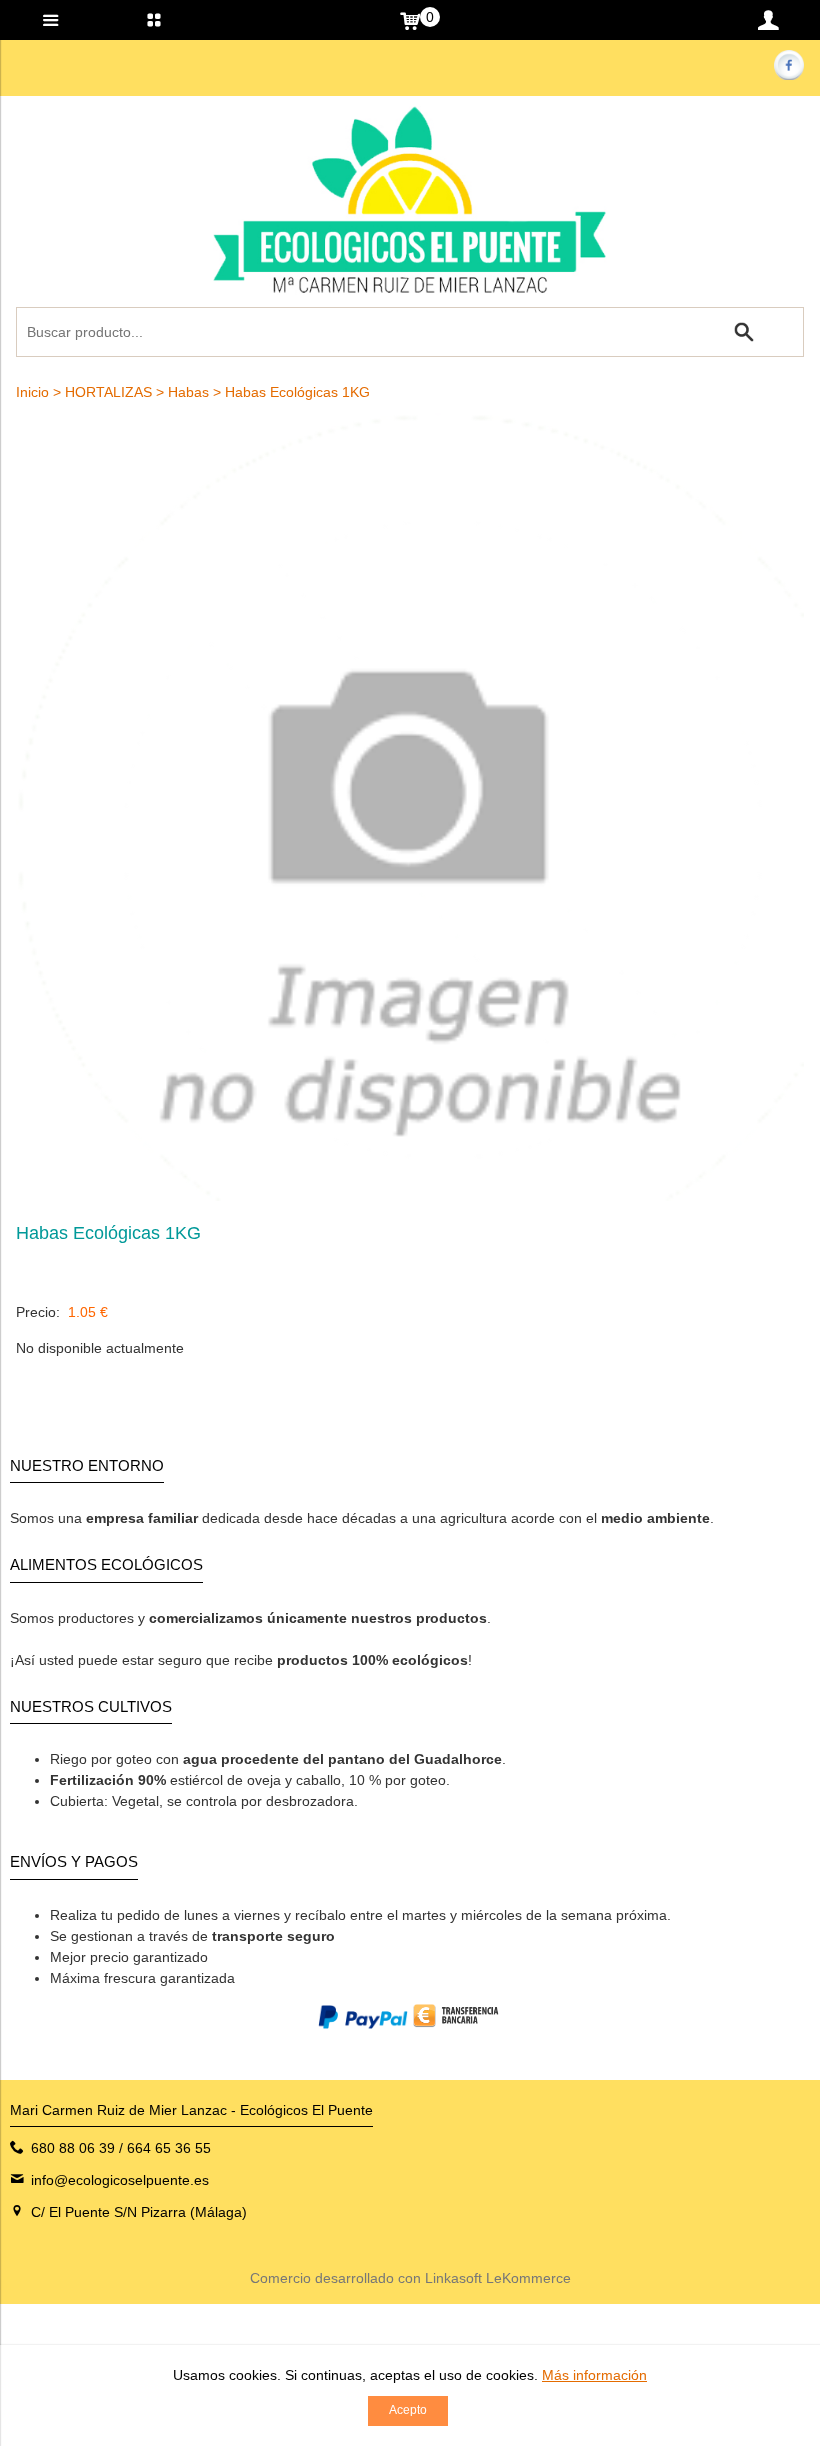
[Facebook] (788, 75)
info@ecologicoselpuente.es (120, 2180)
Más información (594, 2375)
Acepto (408, 2410)
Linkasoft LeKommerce (498, 2278)
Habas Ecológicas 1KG (297, 392)
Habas (188, 392)
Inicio (32, 392)
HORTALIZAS (108, 392)
